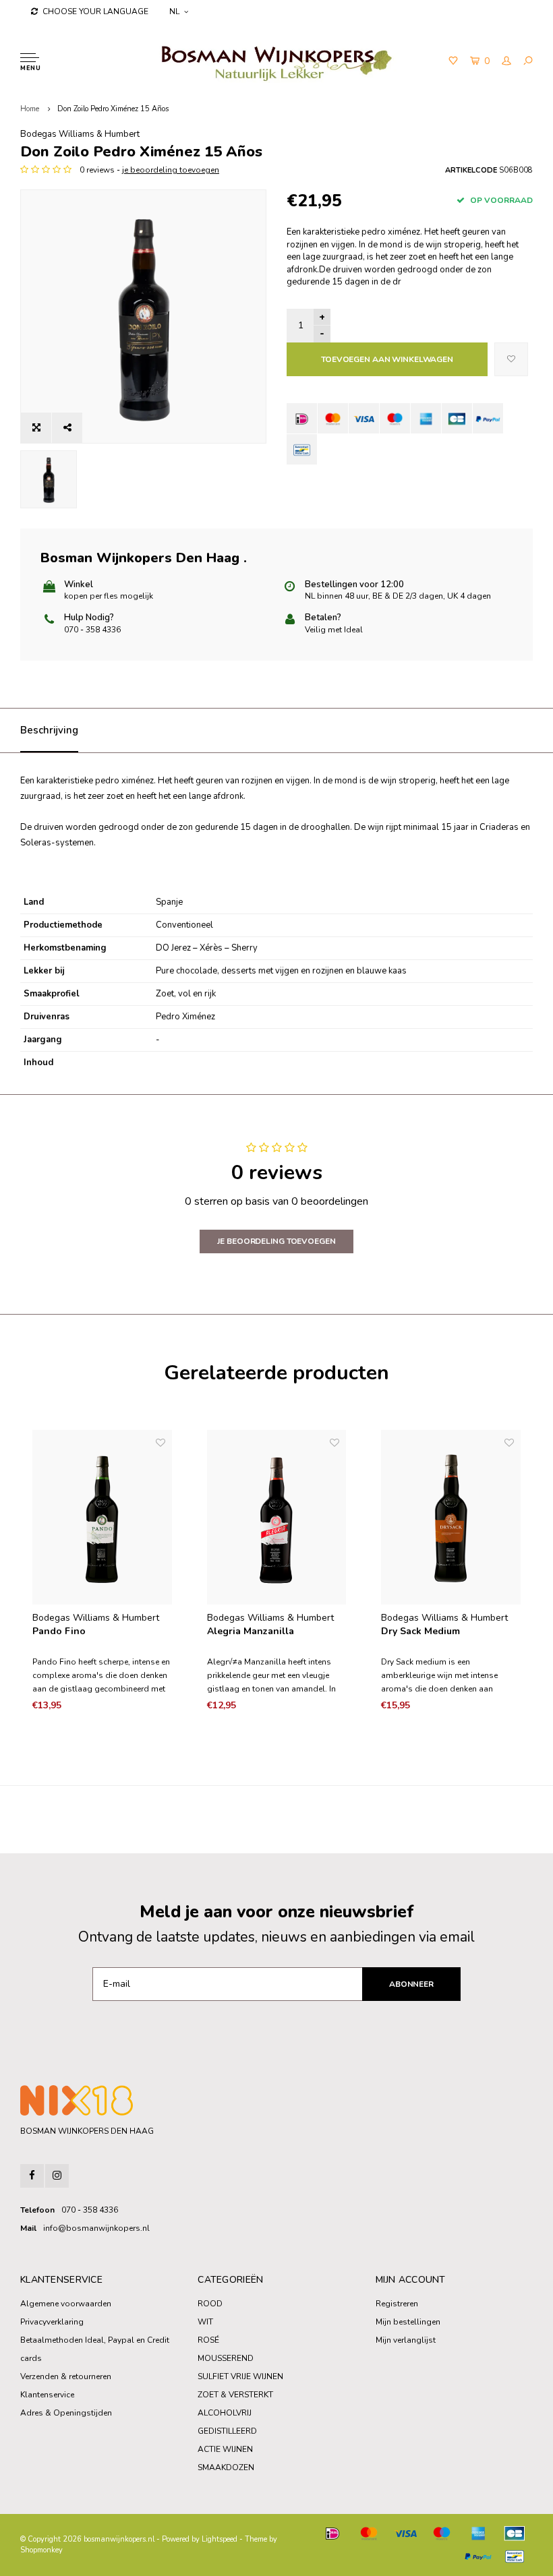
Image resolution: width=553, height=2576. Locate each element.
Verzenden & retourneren (66, 2376)
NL (174, 11)
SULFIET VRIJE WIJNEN (240, 2376)
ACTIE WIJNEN (225, 2449)
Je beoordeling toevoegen (276, 1241)
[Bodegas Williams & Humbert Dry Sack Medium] (451, 1517)
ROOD (210, 2304)
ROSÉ (208, 2340)
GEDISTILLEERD (227, 2431)
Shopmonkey (41, 2550)
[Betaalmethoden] (302, 418)
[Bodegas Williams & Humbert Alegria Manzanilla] (277, 1517)
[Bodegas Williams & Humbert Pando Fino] (102, 1517)
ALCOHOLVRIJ (225, 2413)
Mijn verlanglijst (406, 2340)
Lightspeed (220, 2539)
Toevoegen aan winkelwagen (387, 359)
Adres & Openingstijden (66, 2413)
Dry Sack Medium (420, 1631)
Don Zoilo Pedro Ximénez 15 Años (113, 109)
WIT (205, 2322)
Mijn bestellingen (408, 2322)
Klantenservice (47, 2395)
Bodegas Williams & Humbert (80, 134)
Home (30, 109)
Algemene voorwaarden (66, 2304)
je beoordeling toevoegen (171, 170)
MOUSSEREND (226, 2358)
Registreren (397, 2304)
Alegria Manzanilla (251, 1631)
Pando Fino (59, 1631)
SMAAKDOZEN (226, 2467)
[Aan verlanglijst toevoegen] (511, 359)
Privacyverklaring (52, 2322)
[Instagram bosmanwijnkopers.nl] (57, 2176)
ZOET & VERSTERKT (235, 2395)
